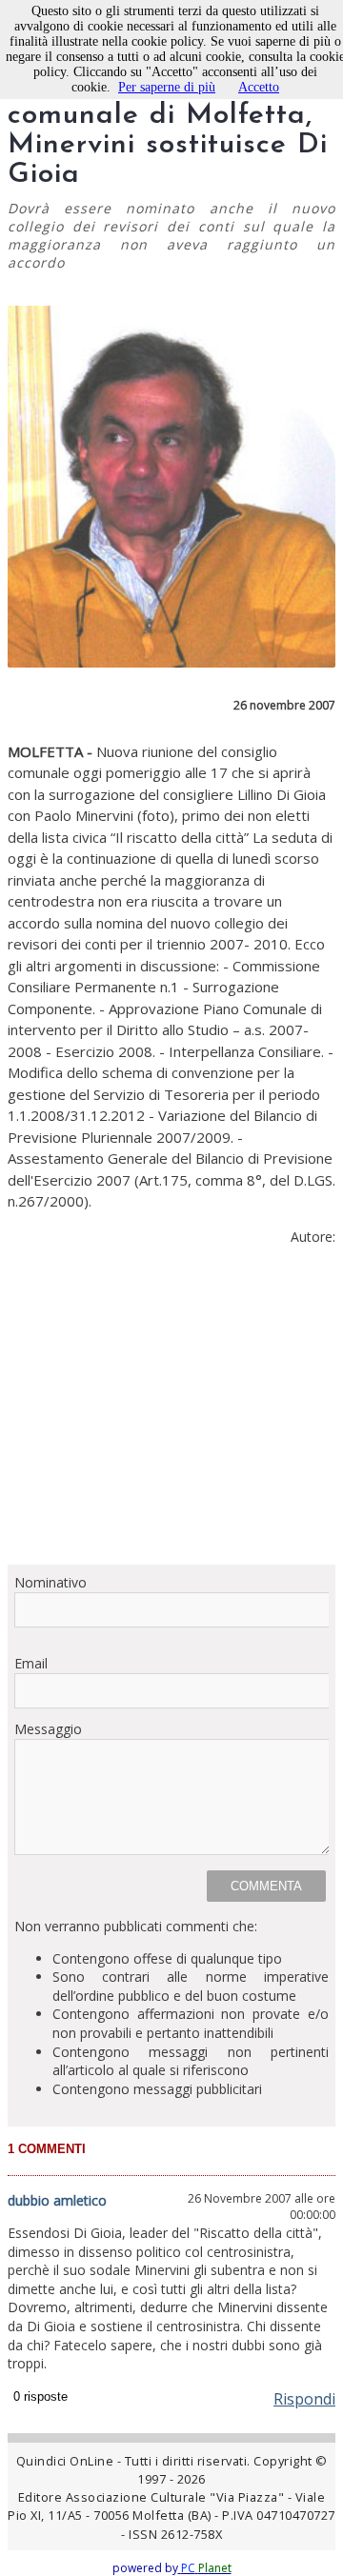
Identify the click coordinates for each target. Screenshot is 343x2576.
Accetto (259, 87)
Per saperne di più (167, 87)
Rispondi (304, 2399)
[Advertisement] (171, 1413)
